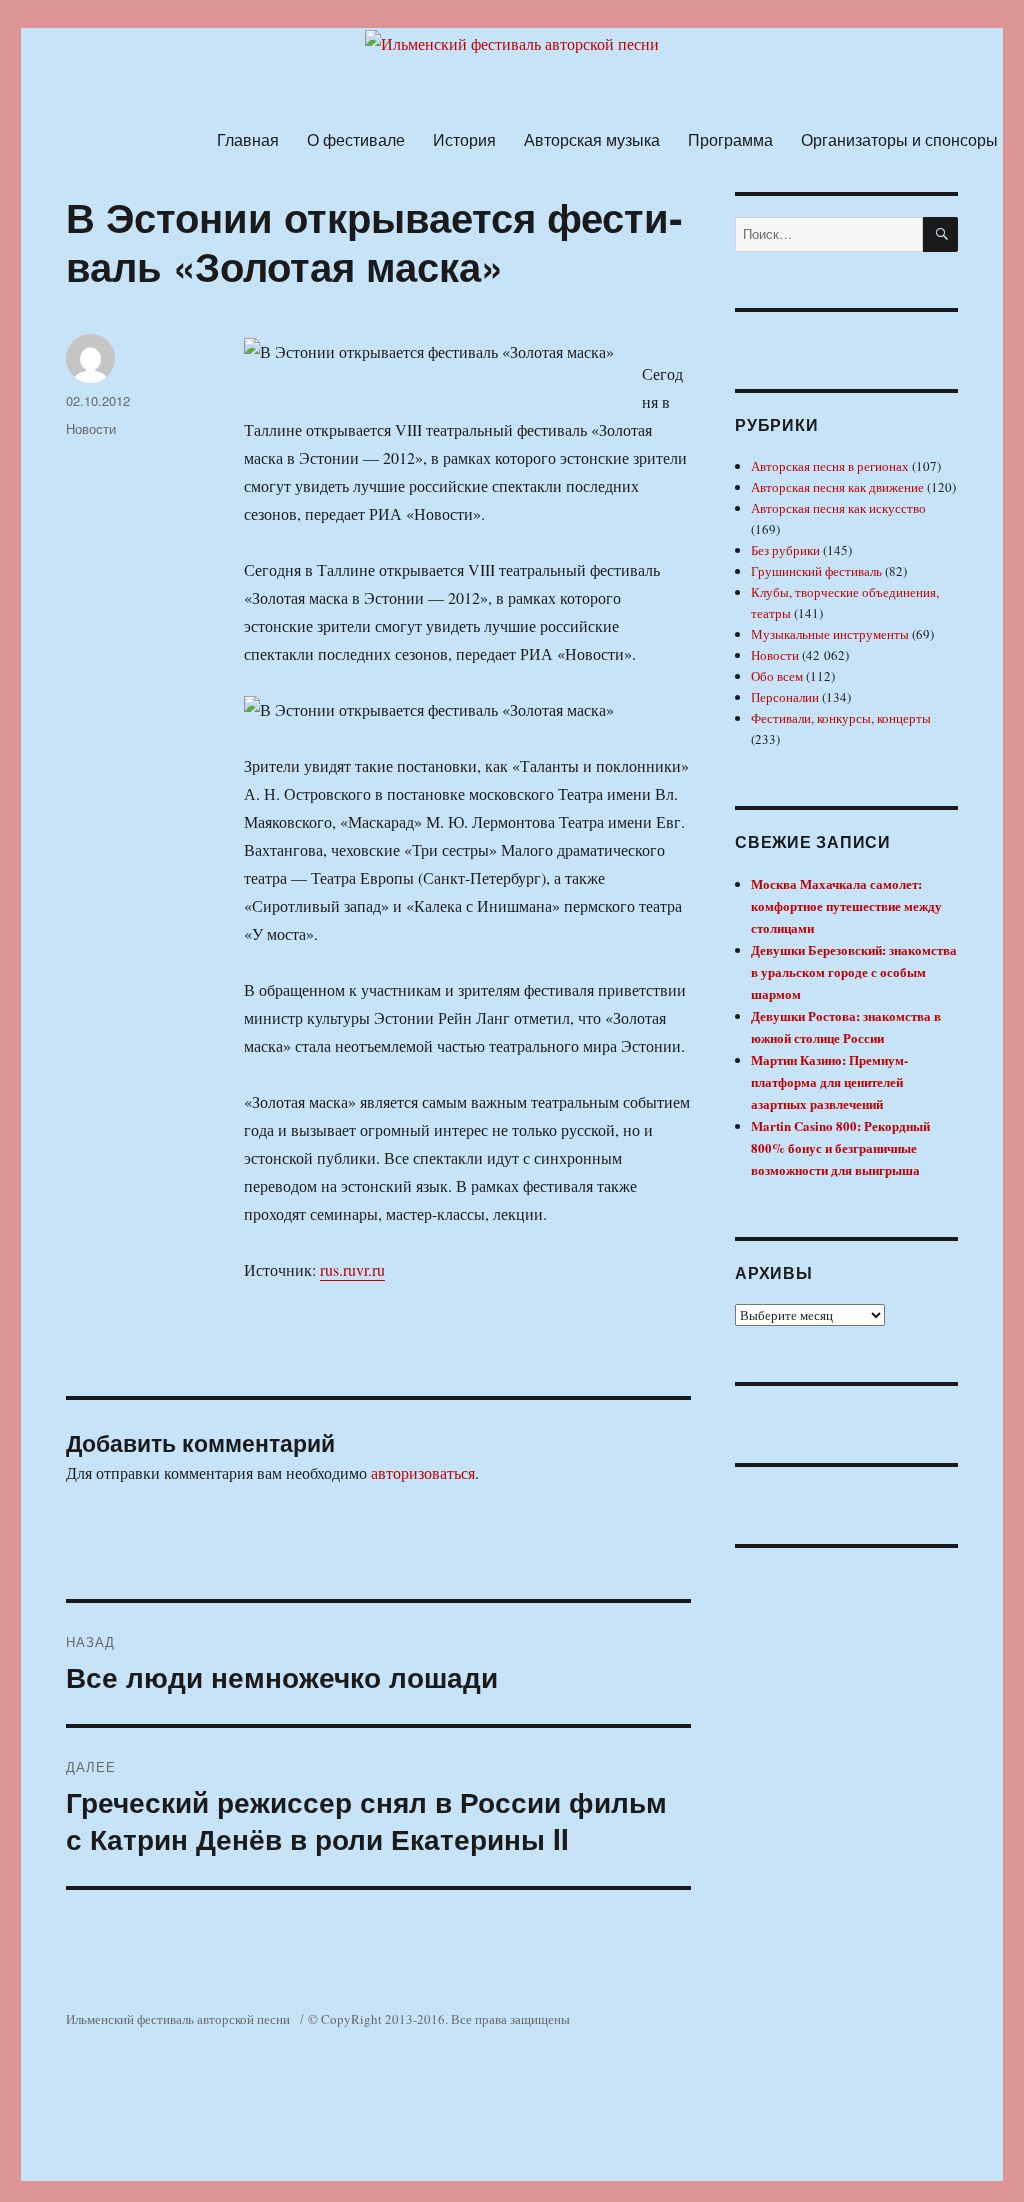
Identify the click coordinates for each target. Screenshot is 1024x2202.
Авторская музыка (592, 139)
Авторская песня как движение (837, 487)
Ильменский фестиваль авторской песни (178, 2019)
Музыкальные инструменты (830, 634)
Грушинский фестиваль (816, 571)
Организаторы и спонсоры (899, 139)
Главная (248, 139)
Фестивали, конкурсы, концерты (841, 718)
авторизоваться (423, 1472)
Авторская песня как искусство (838, 508)
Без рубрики (785, 550)
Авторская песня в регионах (830, 466)
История (464, 139)
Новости (91, 428)
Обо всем (777, 676)
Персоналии (785, 697)
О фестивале (356, 139)
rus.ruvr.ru (352, 1269)
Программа (730, 139)
